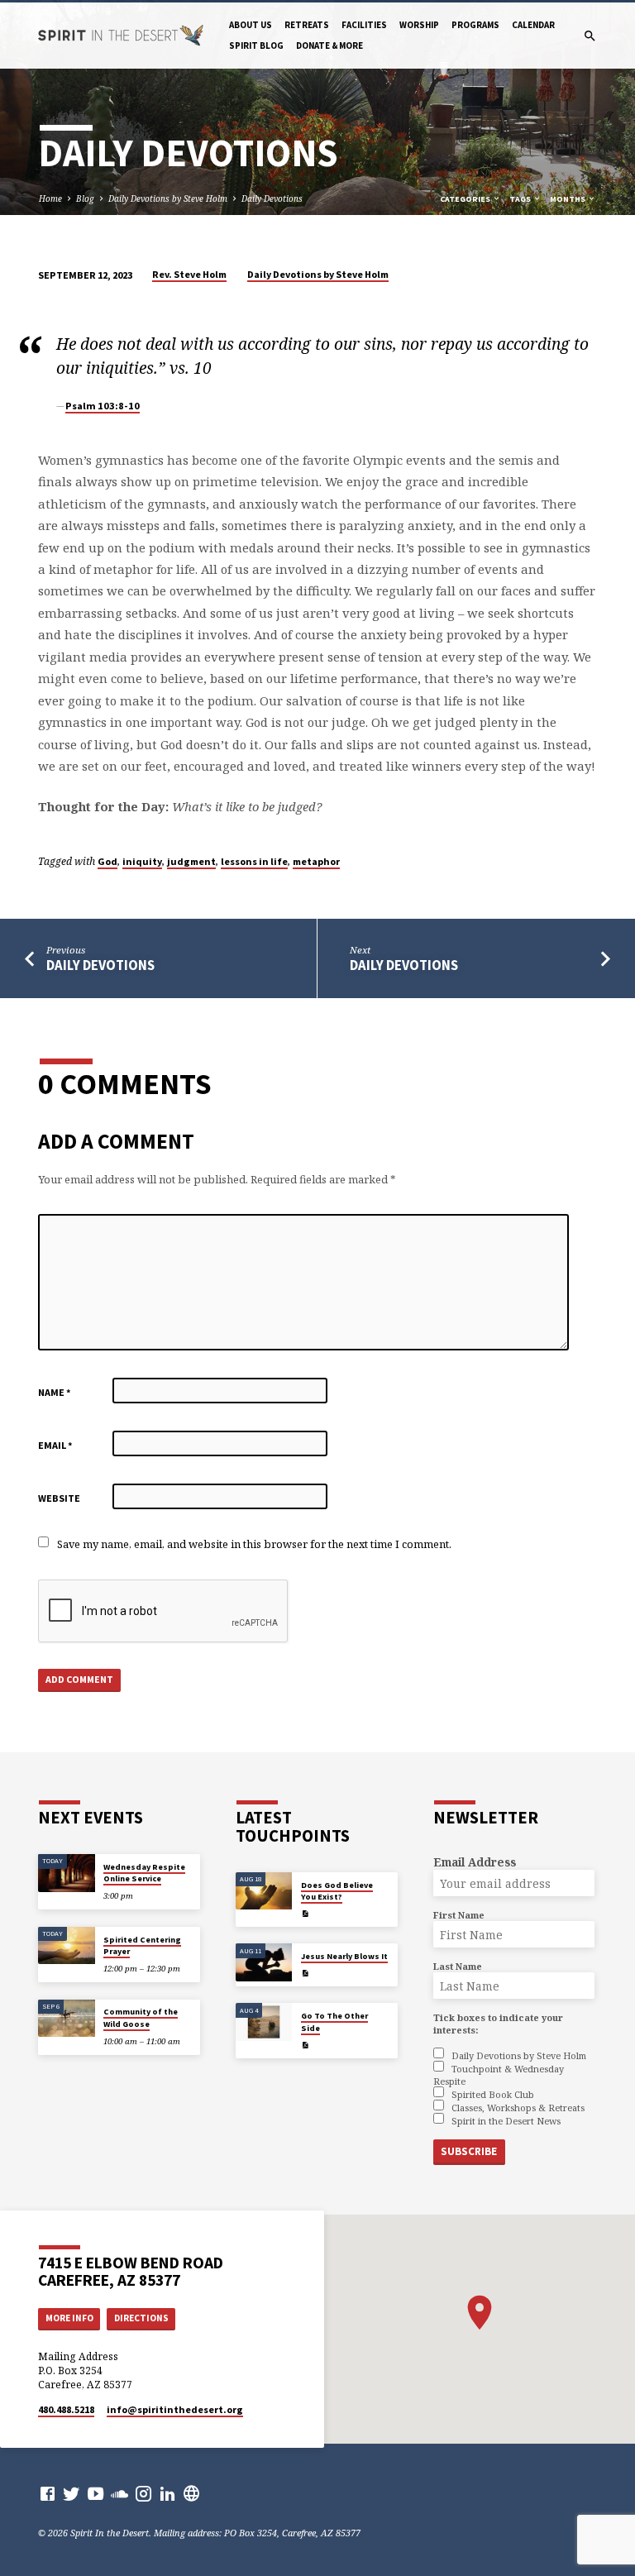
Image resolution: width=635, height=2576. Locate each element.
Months (568, 199)
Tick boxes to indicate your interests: (498, 2024)
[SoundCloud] (119, 2493)
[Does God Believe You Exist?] (264, 1891)
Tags (521, 199)
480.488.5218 (66, 2409)
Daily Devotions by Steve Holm (168, 198)
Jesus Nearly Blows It (344, 1956)
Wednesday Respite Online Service (144, 1873)
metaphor (316, 861)
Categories (466, 199)
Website (59, 1498)
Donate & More (329, 45)
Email (55, 1445)
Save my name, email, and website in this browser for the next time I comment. (254, 1544)
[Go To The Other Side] (264, 2022)
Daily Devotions (272, 198)
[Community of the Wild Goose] (67, 2019)
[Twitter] (72, 2493)
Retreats (307, 25)
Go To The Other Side (334, 2022)
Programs (475, 25)
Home (50, 198)
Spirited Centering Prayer (142, 1945)
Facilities (364, 25)
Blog (85, 198)
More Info (69, 2318)
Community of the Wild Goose (141, 2017)
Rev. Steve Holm (189, 274)
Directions (141, 2318)
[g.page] (191, 2493)
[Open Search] (590, 36)
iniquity (142, 861)
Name (55, 1392)
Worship (419, 25)
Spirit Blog (256, 45)
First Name (459, 1915)
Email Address (475, 1862)
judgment (191, 861)
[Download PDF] (305, 1914)
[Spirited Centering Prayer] (67, 1946)
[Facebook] (48, 2493)
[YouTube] (95, 2493)
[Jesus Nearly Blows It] (264, 1962)
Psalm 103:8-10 (103, 406)
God (107, 861)
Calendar (533, 25)
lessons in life (254, 861)
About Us (251, 25)
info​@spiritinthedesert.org (175, 2409)
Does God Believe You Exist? (337, 1891)
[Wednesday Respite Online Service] (67, 1873)
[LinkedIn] (167, 2493)
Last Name (458, 1966)
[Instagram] (143, 2493)
